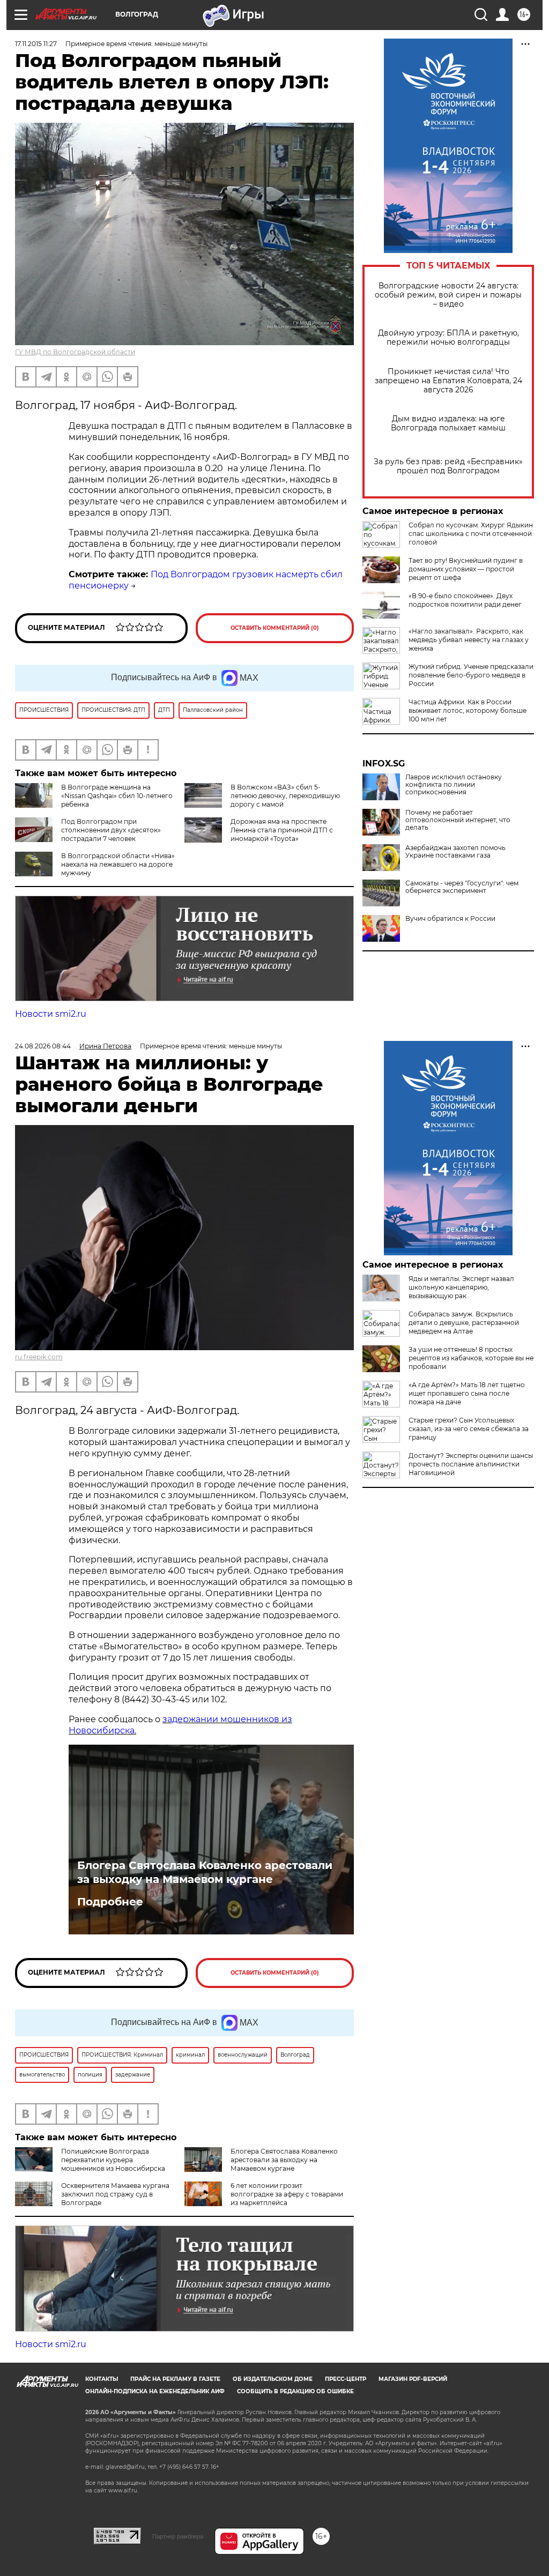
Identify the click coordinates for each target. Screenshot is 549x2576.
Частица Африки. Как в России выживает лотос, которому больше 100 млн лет (468, 710)
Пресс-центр (346, 2379)
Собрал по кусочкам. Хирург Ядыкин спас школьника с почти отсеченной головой (471, 534)
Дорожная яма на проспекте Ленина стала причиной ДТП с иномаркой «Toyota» (282, 830)
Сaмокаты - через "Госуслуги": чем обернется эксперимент (462, 887)
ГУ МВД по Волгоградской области (75, 352)
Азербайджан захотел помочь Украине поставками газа (455, 852)
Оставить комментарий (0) (275, 628)
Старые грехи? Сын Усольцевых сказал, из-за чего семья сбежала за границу (469, 1429)
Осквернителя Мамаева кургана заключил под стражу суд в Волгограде (115, 2194)
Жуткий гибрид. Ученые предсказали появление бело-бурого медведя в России (471, 675)
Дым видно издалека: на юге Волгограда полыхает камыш (448, 423)
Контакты (102, 2379)
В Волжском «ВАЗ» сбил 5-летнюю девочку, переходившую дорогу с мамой (285, 796)
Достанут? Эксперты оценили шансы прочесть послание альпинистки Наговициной (471, 1464)
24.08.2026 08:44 (43, 1046)
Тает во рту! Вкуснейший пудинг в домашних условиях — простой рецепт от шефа (466, 569)
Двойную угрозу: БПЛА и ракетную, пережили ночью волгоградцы (448, 338)
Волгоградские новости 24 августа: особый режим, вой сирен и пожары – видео (448, 295)
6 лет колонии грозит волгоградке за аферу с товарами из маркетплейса (287, 2194)
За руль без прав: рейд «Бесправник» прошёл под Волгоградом (448, 466)
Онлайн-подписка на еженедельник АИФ (155, 2391)
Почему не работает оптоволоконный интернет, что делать (458, 820)
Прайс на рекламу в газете (175, 2379)
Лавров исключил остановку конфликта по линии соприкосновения (454, 785)
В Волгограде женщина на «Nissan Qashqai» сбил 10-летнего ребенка (117, 796)
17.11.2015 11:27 (36, 44)
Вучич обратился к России (450, 919)
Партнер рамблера (178, 2536)
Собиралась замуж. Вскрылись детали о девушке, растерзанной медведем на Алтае (464, 1323)
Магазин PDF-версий (413, 2379)
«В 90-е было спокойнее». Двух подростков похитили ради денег (465, 600)
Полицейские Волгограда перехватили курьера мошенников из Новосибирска (113, 2160)
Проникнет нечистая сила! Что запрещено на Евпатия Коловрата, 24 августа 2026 (448, 381)
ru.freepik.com (39, 1357)
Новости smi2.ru (51, 1014)
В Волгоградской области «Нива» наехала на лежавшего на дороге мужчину (118, 864)
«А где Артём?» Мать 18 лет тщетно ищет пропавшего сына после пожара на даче (467, 1393)
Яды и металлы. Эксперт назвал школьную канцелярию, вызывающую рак (461, 1287)
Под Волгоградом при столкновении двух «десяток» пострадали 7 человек (111, 830)
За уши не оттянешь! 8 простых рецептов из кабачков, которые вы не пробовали (471, 1358)
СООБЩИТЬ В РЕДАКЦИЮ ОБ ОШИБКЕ (295, 2391)
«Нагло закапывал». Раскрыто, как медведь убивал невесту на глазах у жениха (469, 640)
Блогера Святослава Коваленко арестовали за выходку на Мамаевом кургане (205, 1872)
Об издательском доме (273, 2379)
